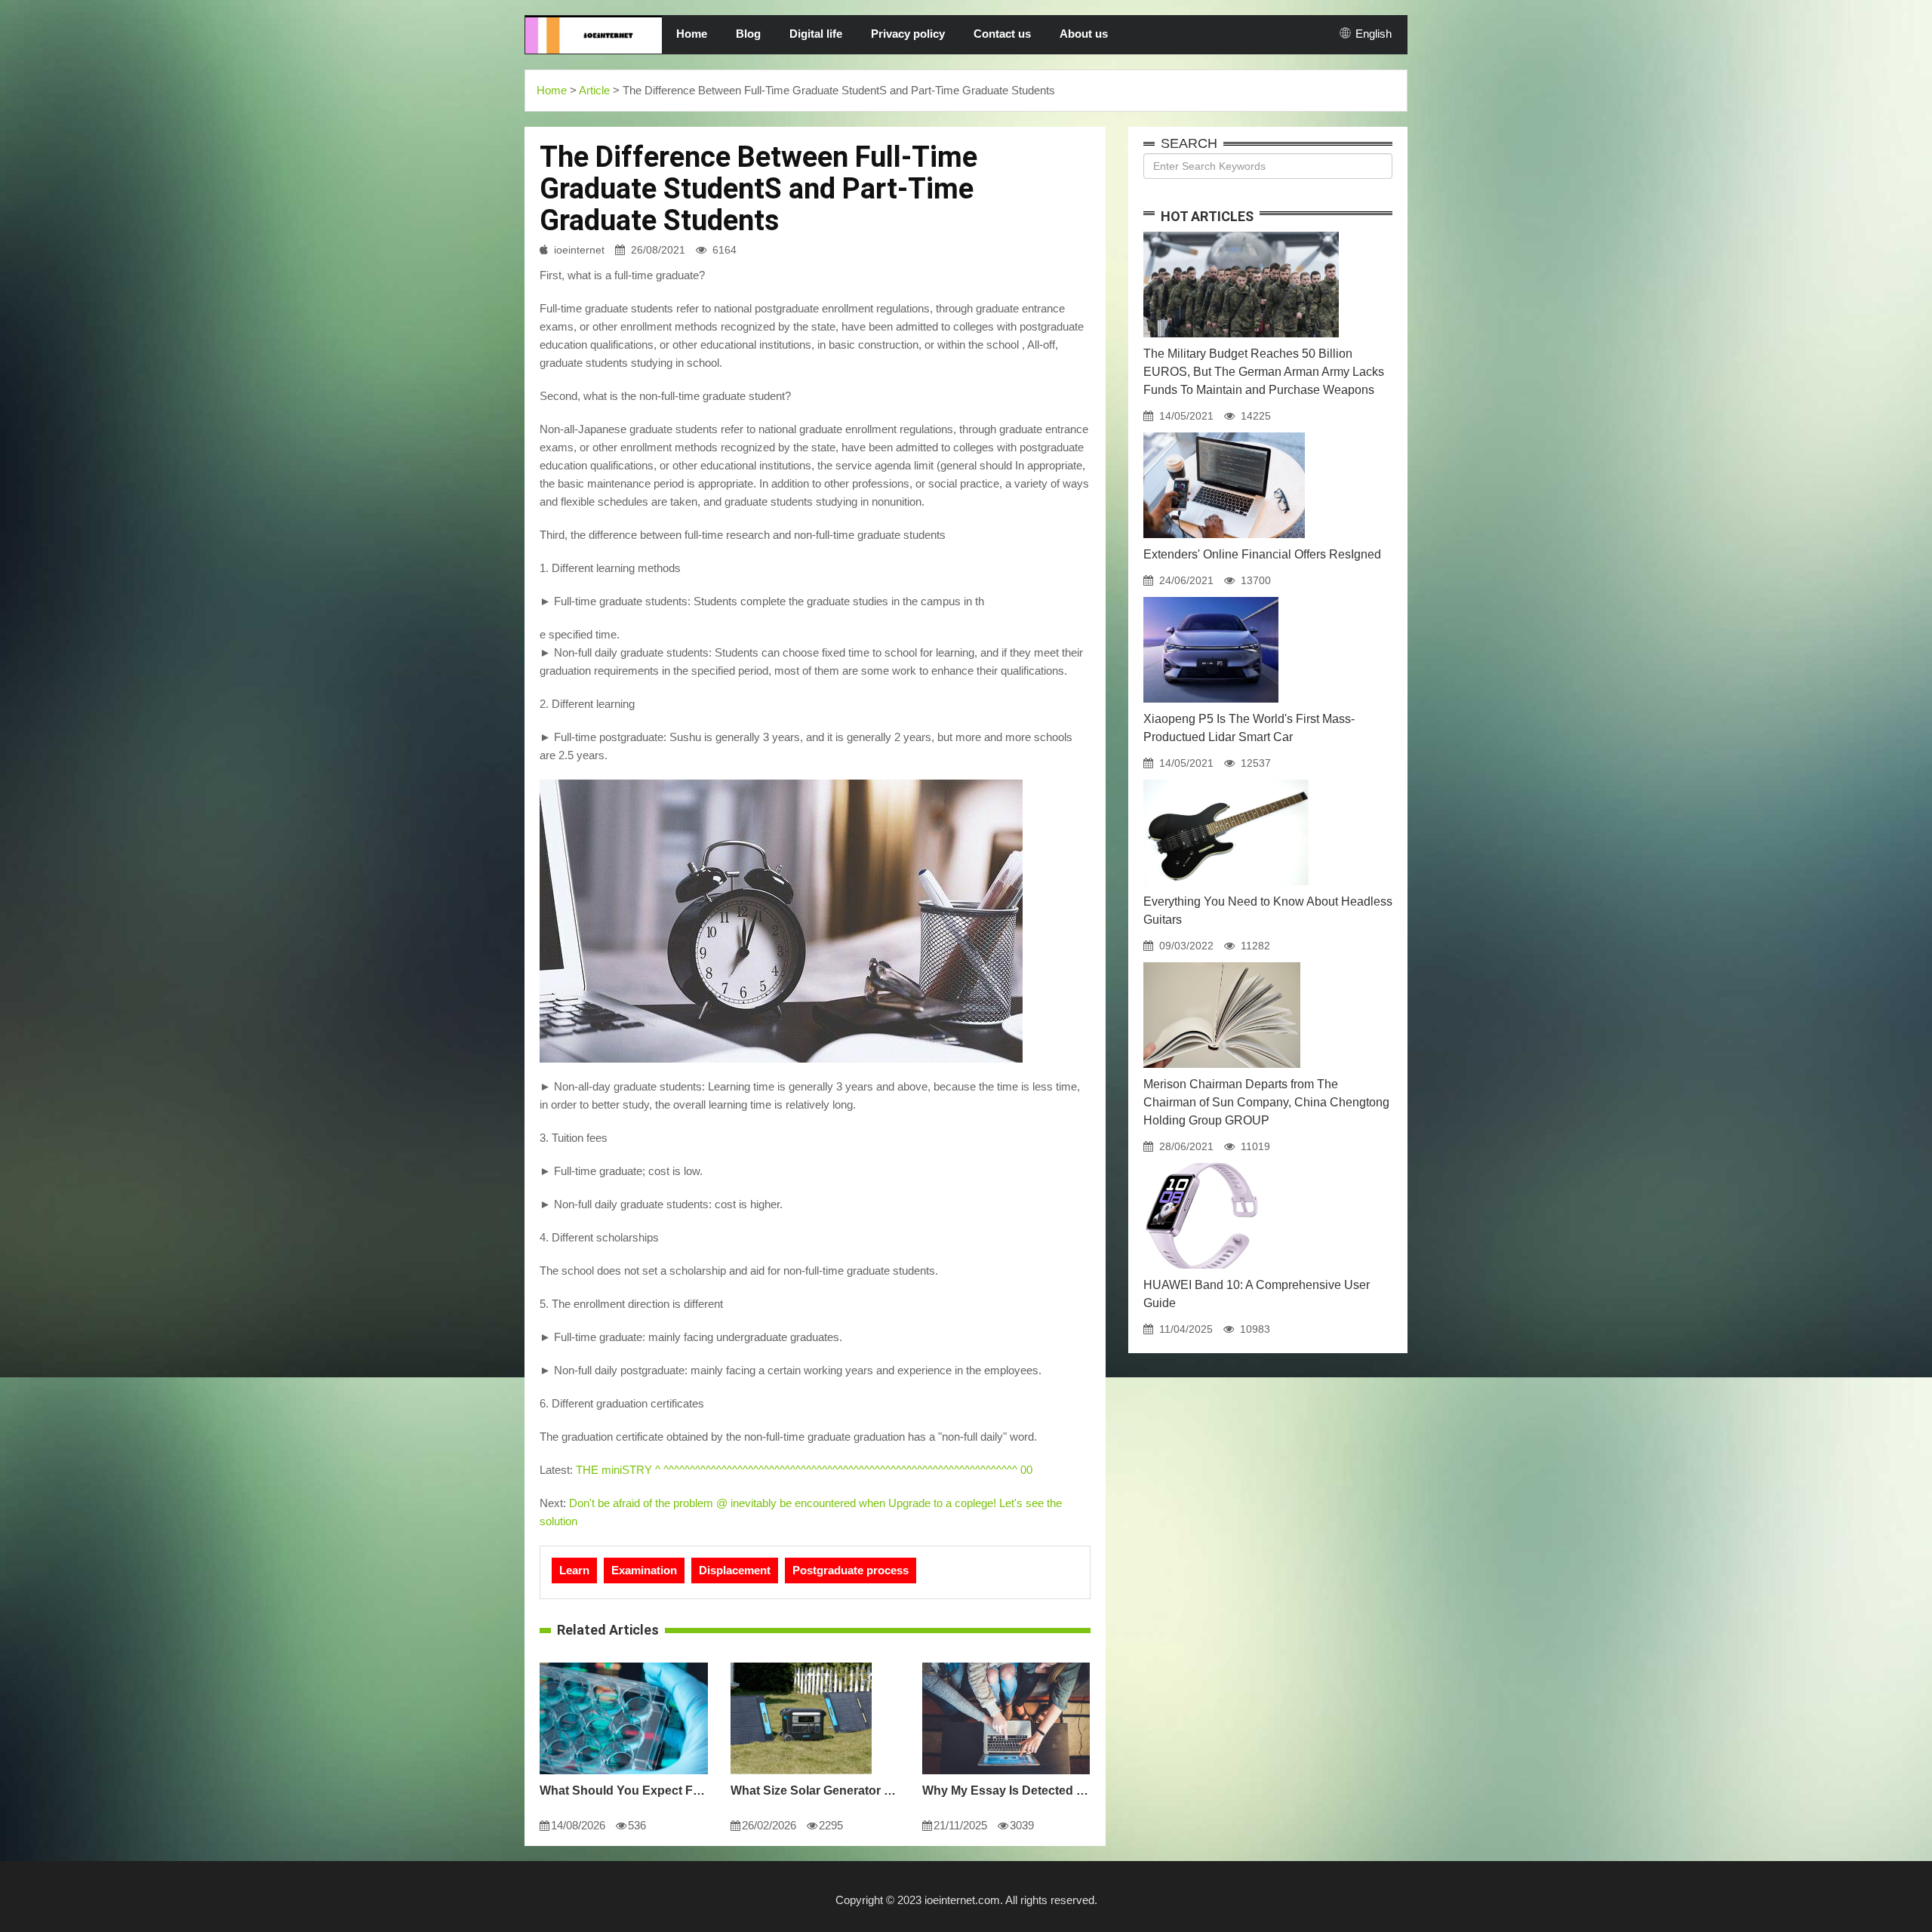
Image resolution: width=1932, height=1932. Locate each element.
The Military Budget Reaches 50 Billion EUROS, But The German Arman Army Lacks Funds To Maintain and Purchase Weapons (1264, 372)
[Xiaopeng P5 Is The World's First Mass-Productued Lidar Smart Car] (1211, 597)
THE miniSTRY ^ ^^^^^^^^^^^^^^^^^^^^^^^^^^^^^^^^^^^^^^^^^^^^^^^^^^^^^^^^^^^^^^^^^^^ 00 (804, 1470)
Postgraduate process (851, 1570)
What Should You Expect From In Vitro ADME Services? (624, 1790)
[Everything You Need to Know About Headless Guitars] (1226, 780)
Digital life (816, 34)
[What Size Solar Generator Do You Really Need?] (801, 1663)
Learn (574, 1570)
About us (1084, 34)
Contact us (1002, 34)
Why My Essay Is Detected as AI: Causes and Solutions (1006, 1790)
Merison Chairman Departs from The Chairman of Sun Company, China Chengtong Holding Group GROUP (1266, 1102)
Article (594, 90)
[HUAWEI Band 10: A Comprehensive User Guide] (1201, 1163)
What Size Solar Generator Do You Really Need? (815, 1790)
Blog (748, 34)
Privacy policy (908, 34)
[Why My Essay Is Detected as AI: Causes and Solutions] (1006, 1663)
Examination (644, 1570)
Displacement (735, 1570)
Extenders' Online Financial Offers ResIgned (1262, 554)
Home (692, 34)
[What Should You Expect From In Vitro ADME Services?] (624, 1663)
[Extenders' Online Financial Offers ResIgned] (1224, 432)
